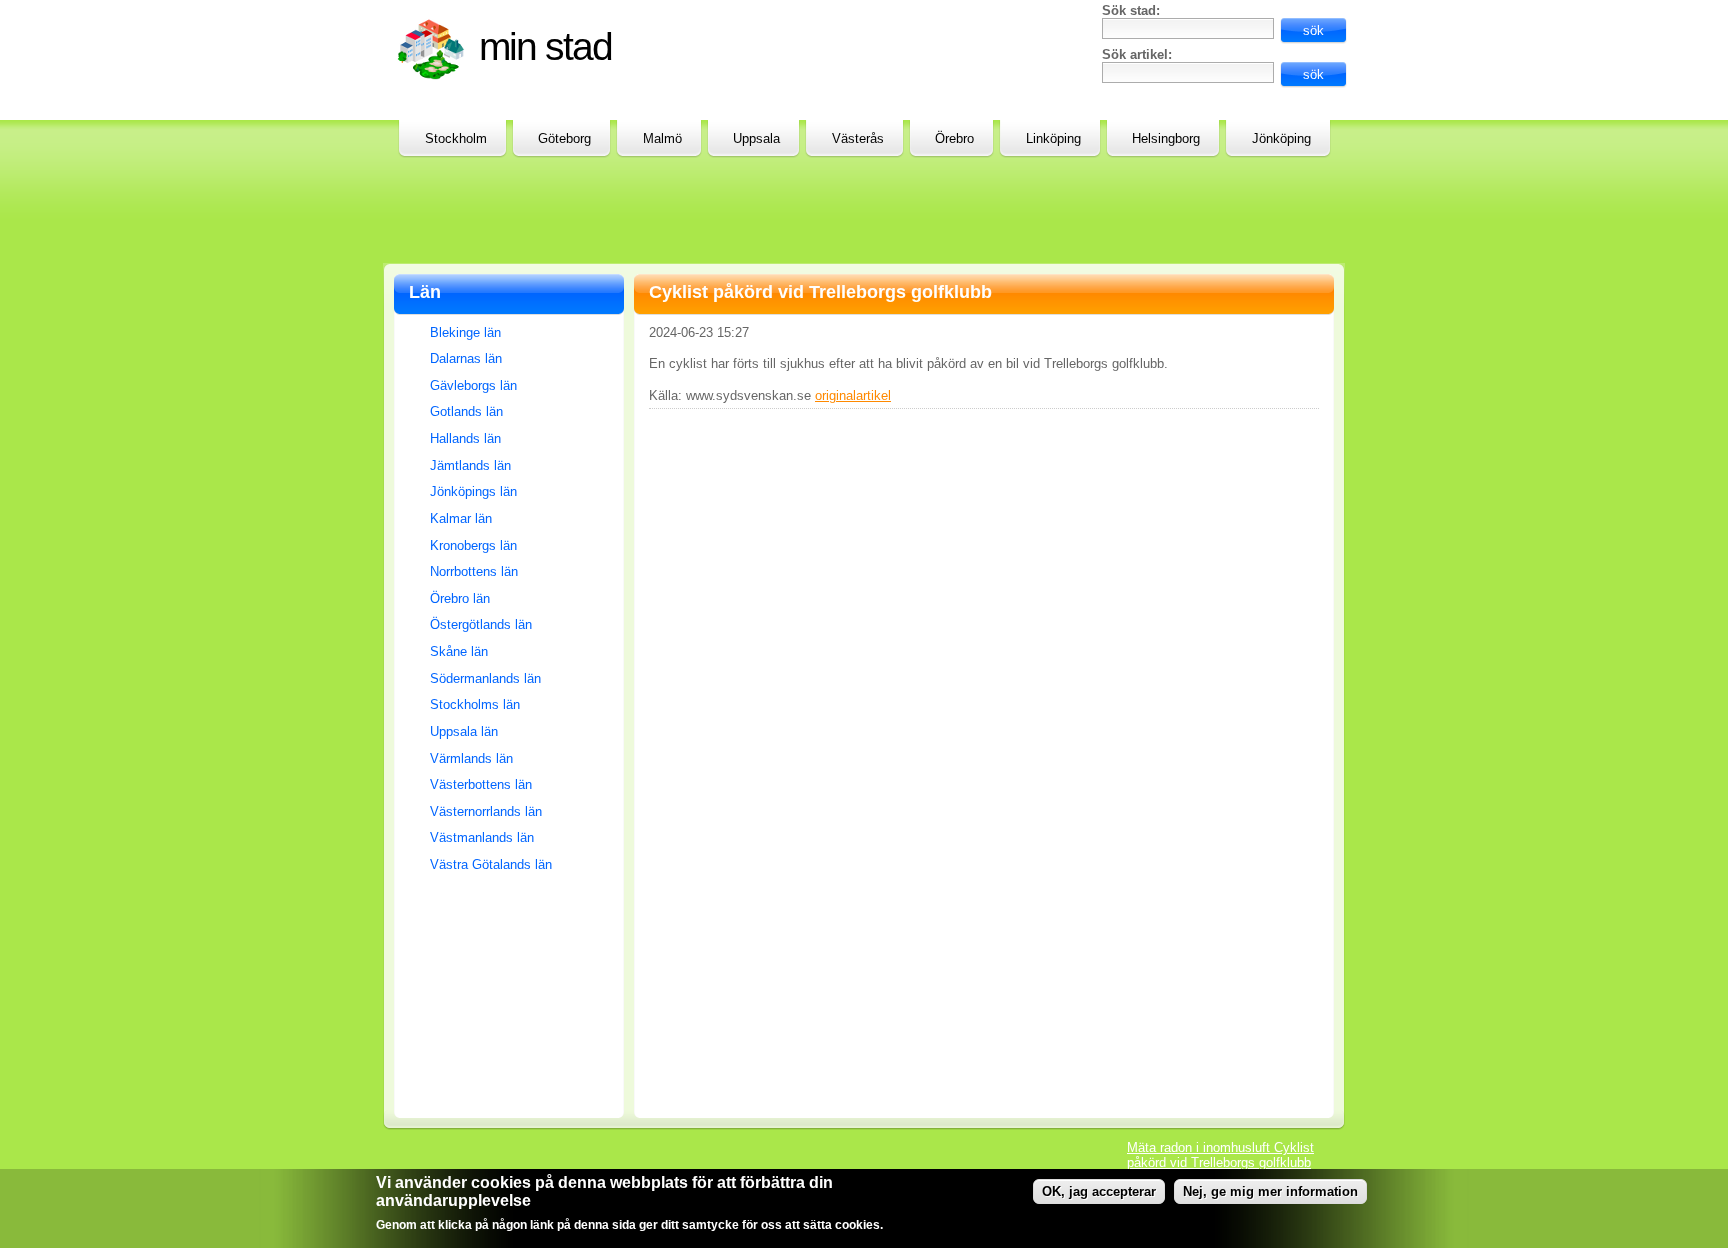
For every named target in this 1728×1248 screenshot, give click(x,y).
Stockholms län (475, 704)
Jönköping (1281, 138)
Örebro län (460, 598)
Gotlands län (466, 411)
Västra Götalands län (491, 864)
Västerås (858, 138)
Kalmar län (461, 518)
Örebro (954, 138)
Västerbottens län (481, 784)
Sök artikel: (1137, 54)
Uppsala (756, 138)
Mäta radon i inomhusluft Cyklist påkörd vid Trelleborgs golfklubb (1220, 1155)
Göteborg (564, 138)
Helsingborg (1166, 138)
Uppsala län (464, 731)
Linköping (1053, 138)
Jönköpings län (473, 491)
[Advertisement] (855, 48)
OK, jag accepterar (1099, 1191)
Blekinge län (465, 332)
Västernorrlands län (486, 811)
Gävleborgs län (473, 385)
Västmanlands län (482, 837)
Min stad (545, 46)
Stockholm (456, 138)
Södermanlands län (485, 678)
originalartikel (853, 395)
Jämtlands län (470, 465)
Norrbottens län (474, 571)
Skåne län (459, 651)
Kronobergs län (473, 545)
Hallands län (465, 438)
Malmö (662, 138)
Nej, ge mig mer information (1270, 1191)
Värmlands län (471, 758)
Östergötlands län (481, 624)
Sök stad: (1131, 10)
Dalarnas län (466, 358)
